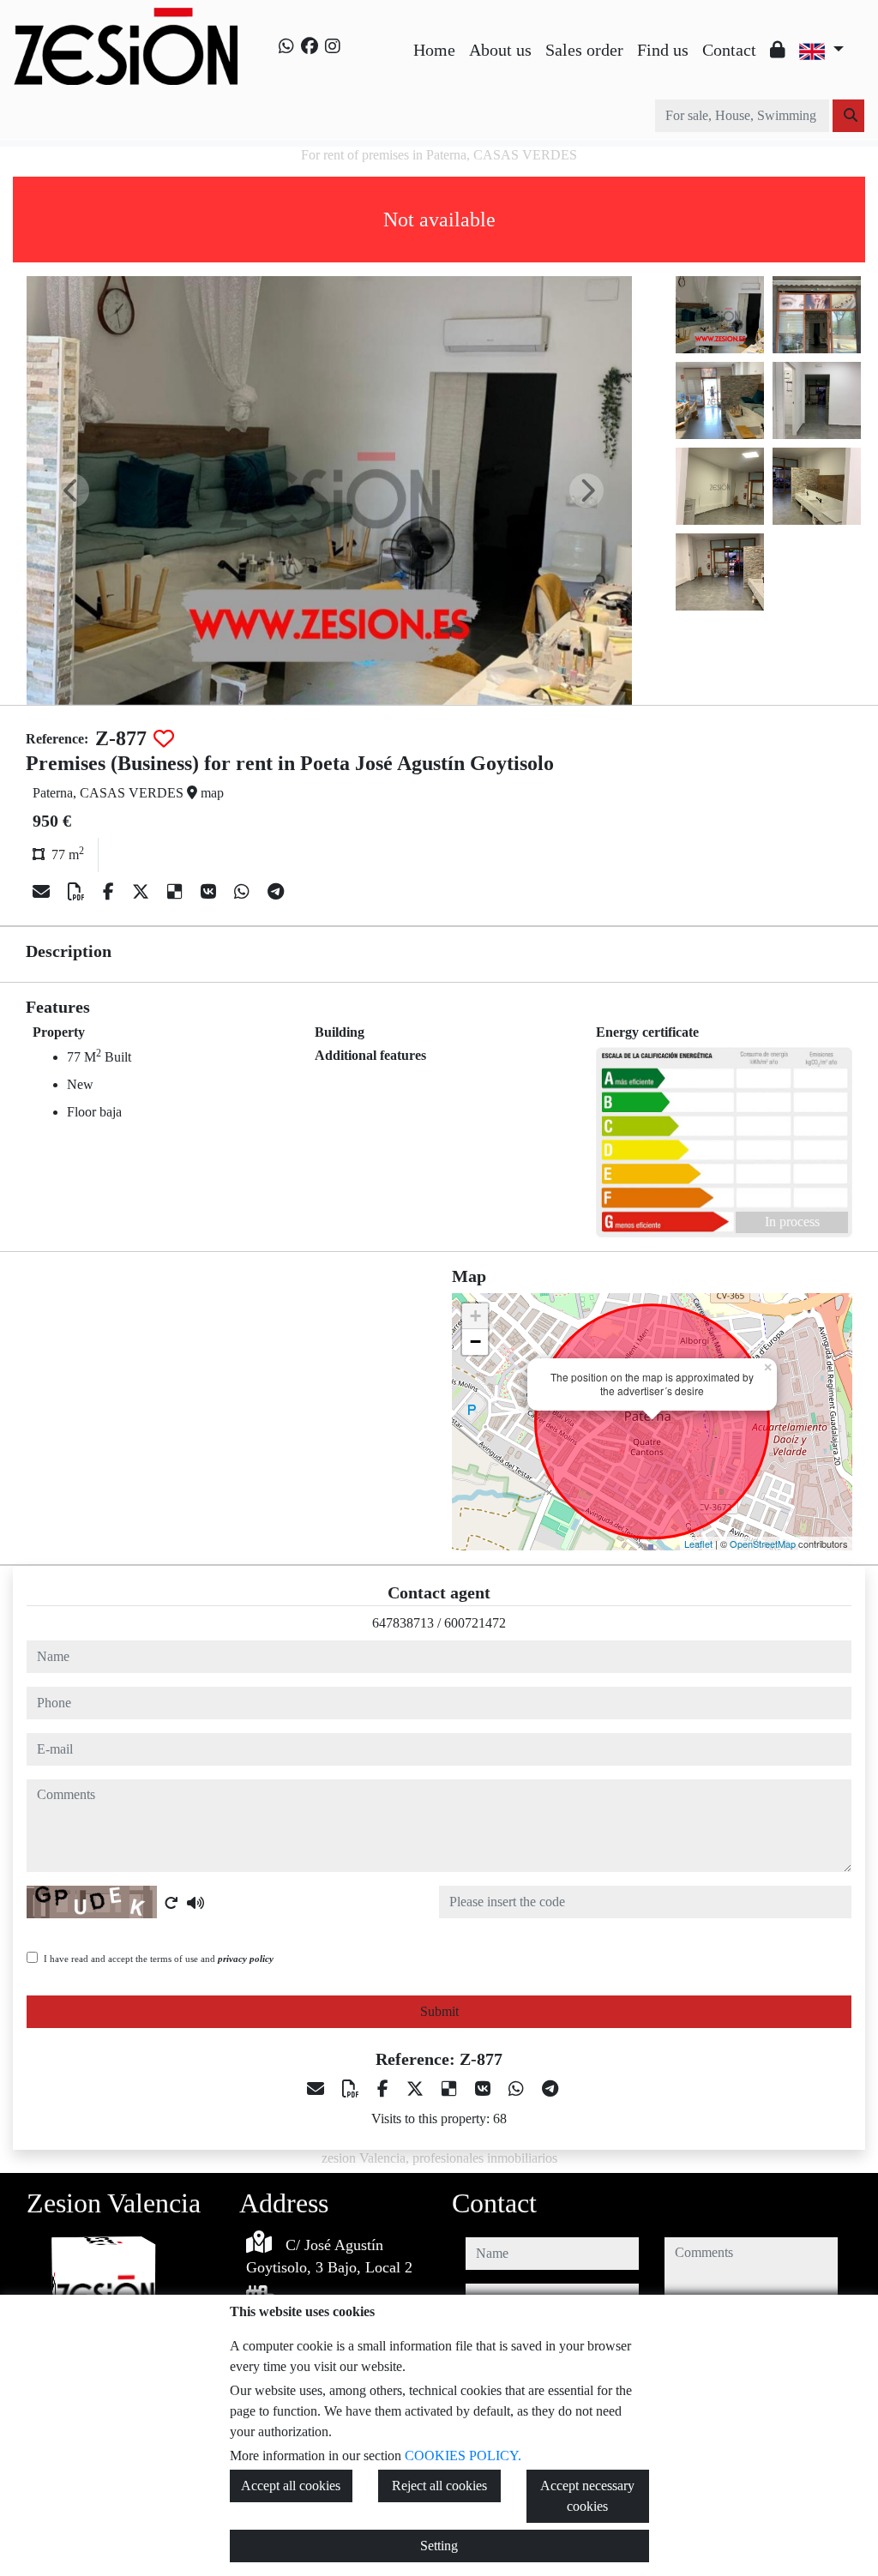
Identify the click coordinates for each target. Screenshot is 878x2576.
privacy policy (246, 1959)
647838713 (403, 1623)
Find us (663, 50)
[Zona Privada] (778, 50)
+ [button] (475, 1316)
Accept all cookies (291, 2486)
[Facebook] (310, 46)
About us (500, 50)
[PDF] (78, 892)
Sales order (584, 50)
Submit (439, 2011)
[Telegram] (276, 892)
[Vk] (210, 892)
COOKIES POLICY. (463, 2456)
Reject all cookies (439, 2486)
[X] (143, 892)
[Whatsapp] (286, 46)
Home (434, 50)
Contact (729, 50)
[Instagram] (333, 46)
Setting (439, 2546)
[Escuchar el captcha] (195, 1903)
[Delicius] (177, 892)
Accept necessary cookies (587, 2496)
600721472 (475, 1623)
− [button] (475, 1342)
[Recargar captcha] (171, 1903)
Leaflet (698, 1544)
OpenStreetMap (763, 1544)
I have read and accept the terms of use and (159, 1959)
